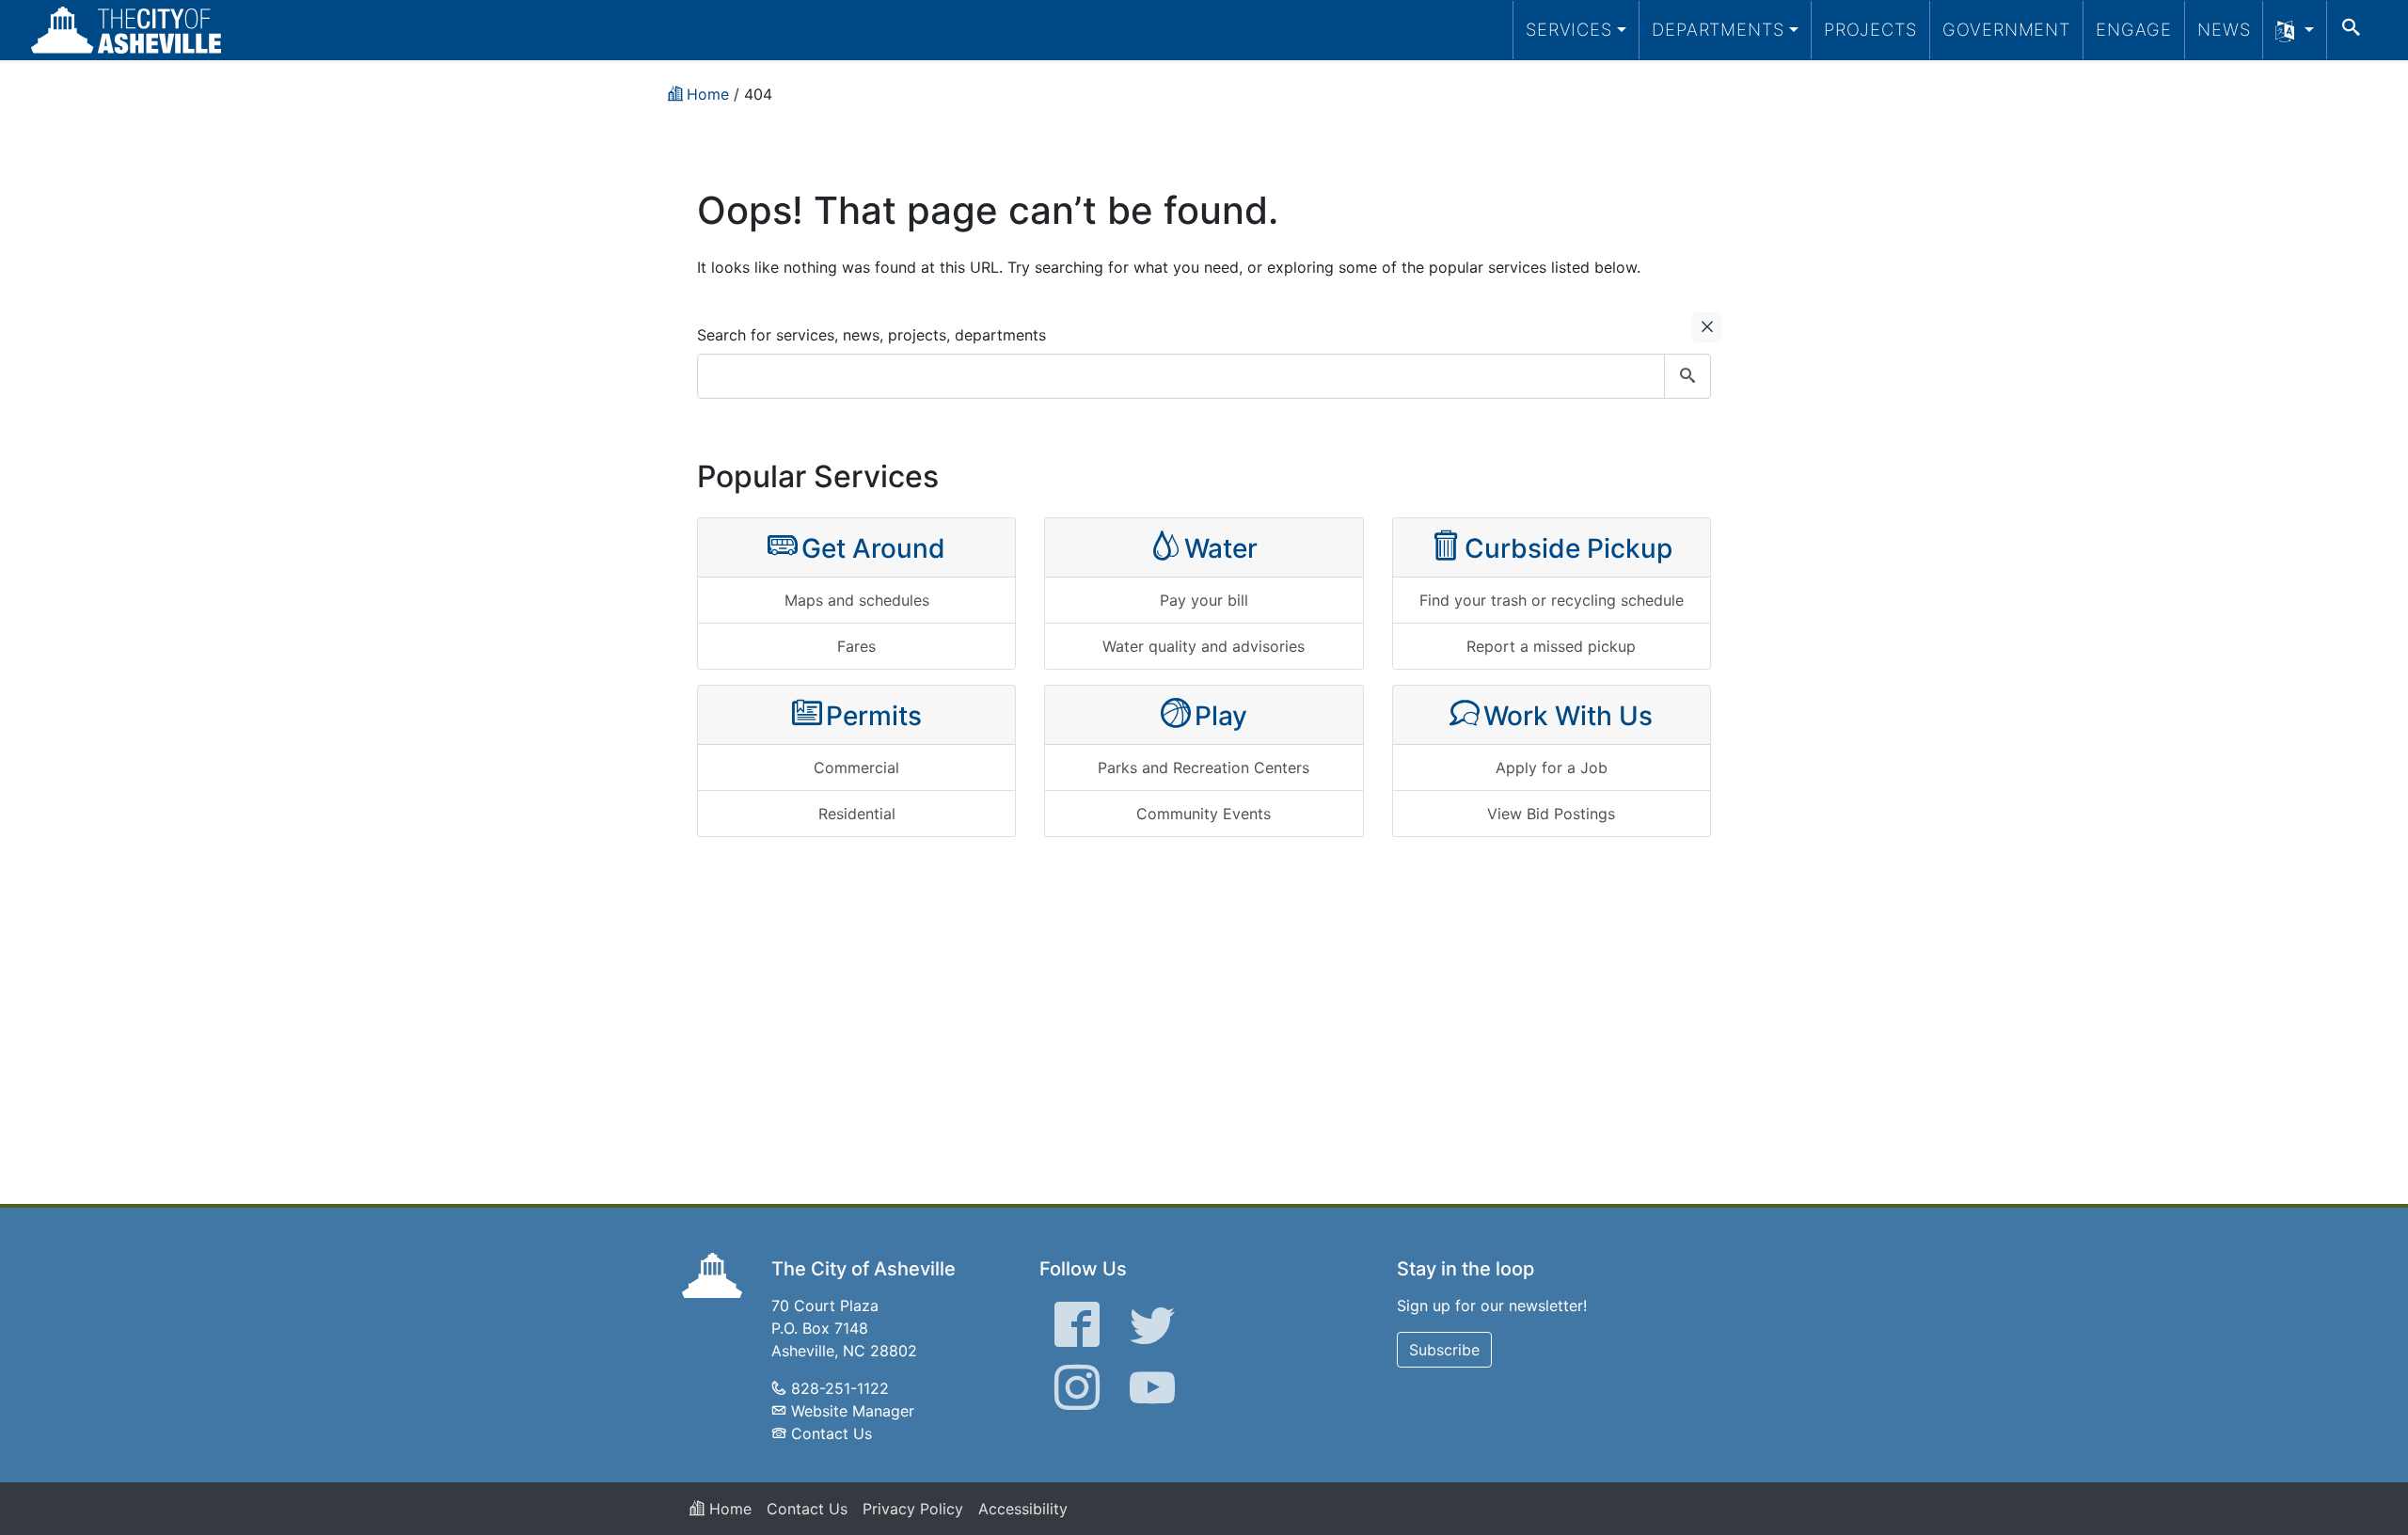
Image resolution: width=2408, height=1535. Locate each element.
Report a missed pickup (1551, 646)
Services (1569, 29)
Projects (1870, 29)
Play (1221, 716)
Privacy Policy (913, 1509)
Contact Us (832, 1433)
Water (1221, 548)
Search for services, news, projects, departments (871, 335)
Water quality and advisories (1204, 646)
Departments (1718, 29)
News (2224, 29)
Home (728, 1509)
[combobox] (1204, 376)
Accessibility (1023, 1509)
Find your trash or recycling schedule (1552, 600)
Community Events (1204, 814)
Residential (857, 814)
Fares (856, 646)
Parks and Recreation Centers (1204, 767)
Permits (874, 716)
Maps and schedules (857, 600)
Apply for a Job (1552, 767)
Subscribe (1444, 1350)
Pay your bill (1204, 600)
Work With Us (1568, 716)
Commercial (856, 767)
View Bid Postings (1551, 814)
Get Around (873, 548)
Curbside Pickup (1568, 548)
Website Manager (853, 1411)
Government (2006, 29)
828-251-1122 (840, 1388)
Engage (2134, 29)
